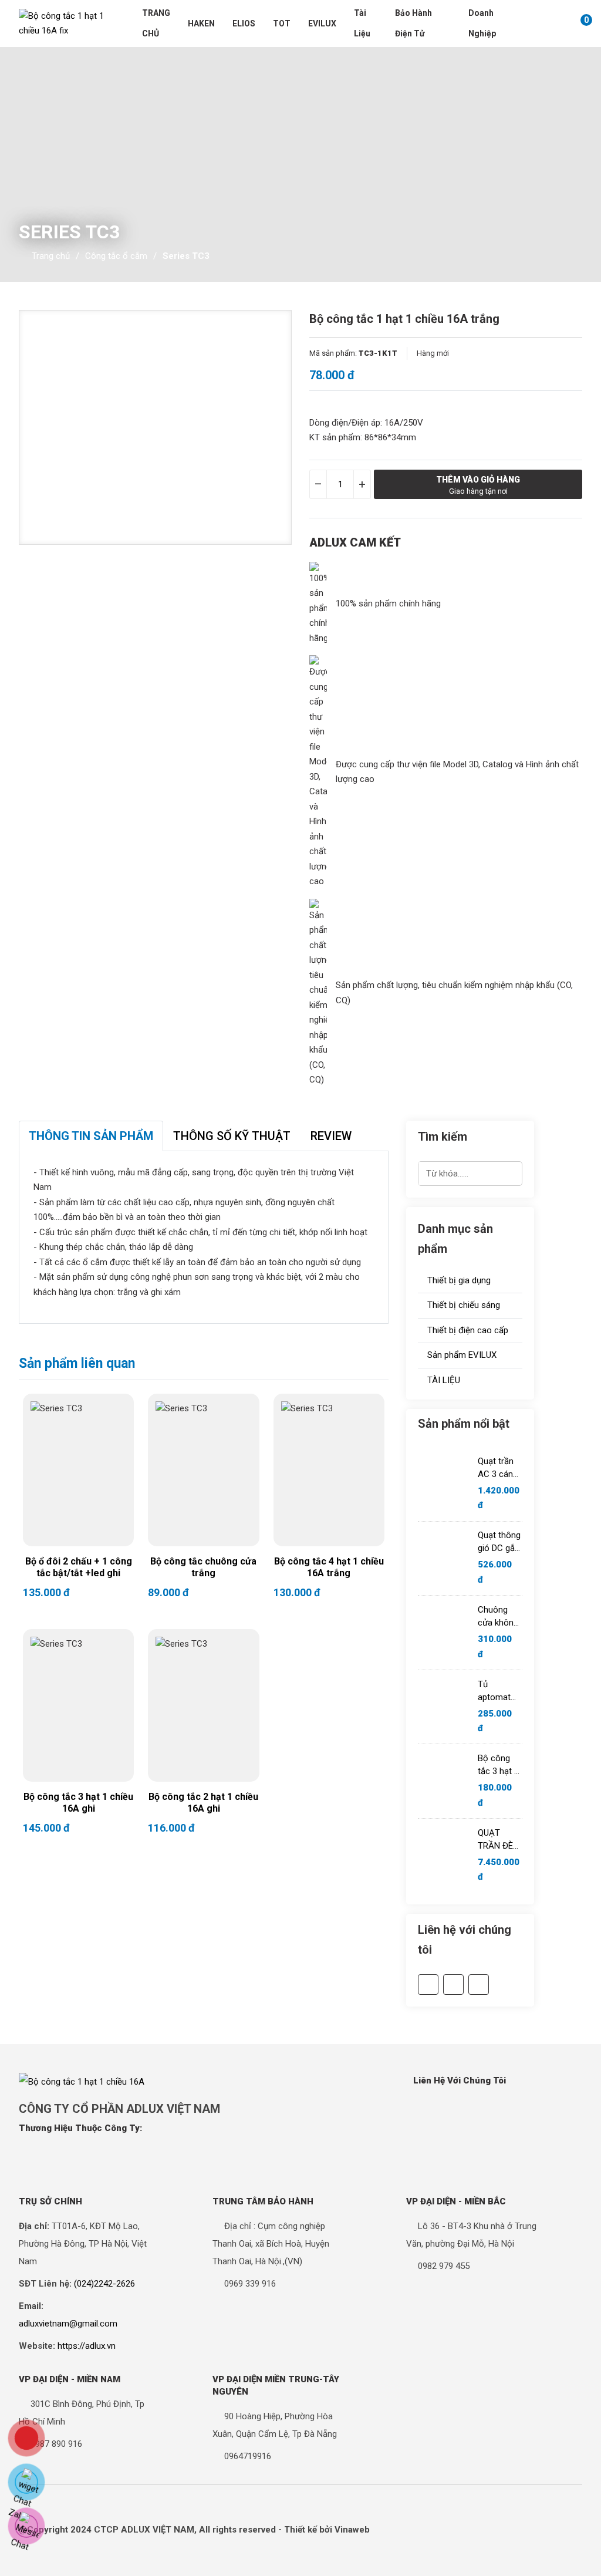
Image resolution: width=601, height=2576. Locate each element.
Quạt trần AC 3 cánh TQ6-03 (498, 1468)
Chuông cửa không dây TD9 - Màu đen (498, 1617)
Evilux (322, 23)
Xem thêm (51, 1500)
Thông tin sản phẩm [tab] (91, 1136)
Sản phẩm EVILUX (461, 1355)
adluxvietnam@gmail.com (68, 2324)
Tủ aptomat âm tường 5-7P (497, 1691)
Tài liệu (362, 23)
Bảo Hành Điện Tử (413, 23)
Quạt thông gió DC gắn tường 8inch (499, 1542)
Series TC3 (186, 256)
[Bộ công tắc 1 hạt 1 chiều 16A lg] (63, 24)
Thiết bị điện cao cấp (467, 1330)
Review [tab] (331, 1136)
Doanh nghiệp (482, 23)
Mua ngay (106, 1500)
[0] (574, 23)
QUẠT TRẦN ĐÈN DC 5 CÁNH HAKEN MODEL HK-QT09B (500, 1840)
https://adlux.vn (87, 2346)
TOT (282, 23)
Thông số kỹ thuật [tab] (232, 1136)
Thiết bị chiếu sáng (462, 1305)
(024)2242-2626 (104, 2284)
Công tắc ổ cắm (116, 256)
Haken (201, 23)
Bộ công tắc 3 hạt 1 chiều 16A (498, 1765)
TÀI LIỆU (443, 1380)
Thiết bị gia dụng (458, 1280)
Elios (244, 23)
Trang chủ (156, 23)
